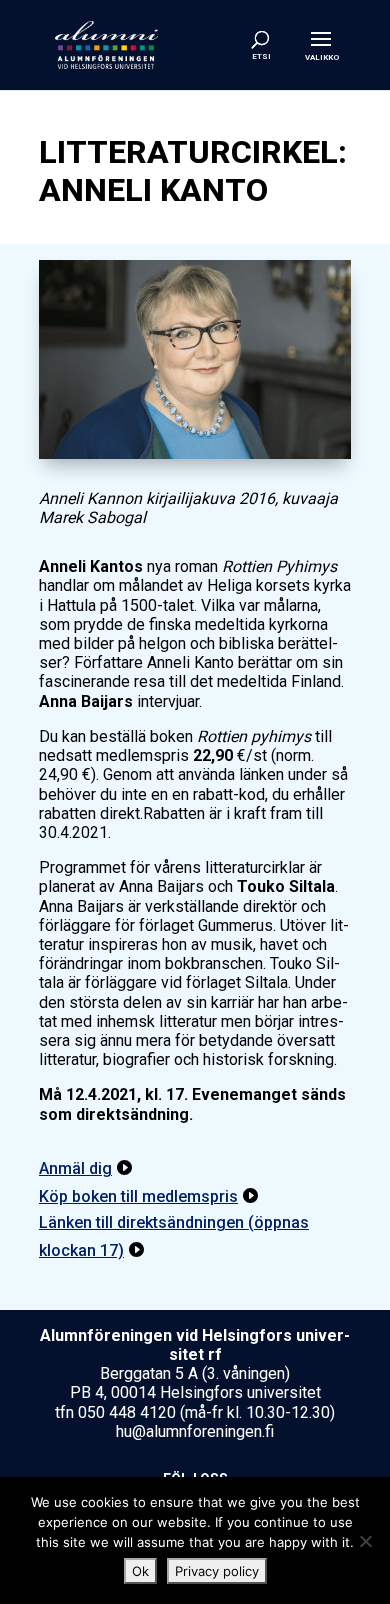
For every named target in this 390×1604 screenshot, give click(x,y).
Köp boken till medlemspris (138, 1196)
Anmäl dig (75, 1168)
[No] (365, 1541)
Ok (140, 1571)
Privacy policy (217, 1571)
